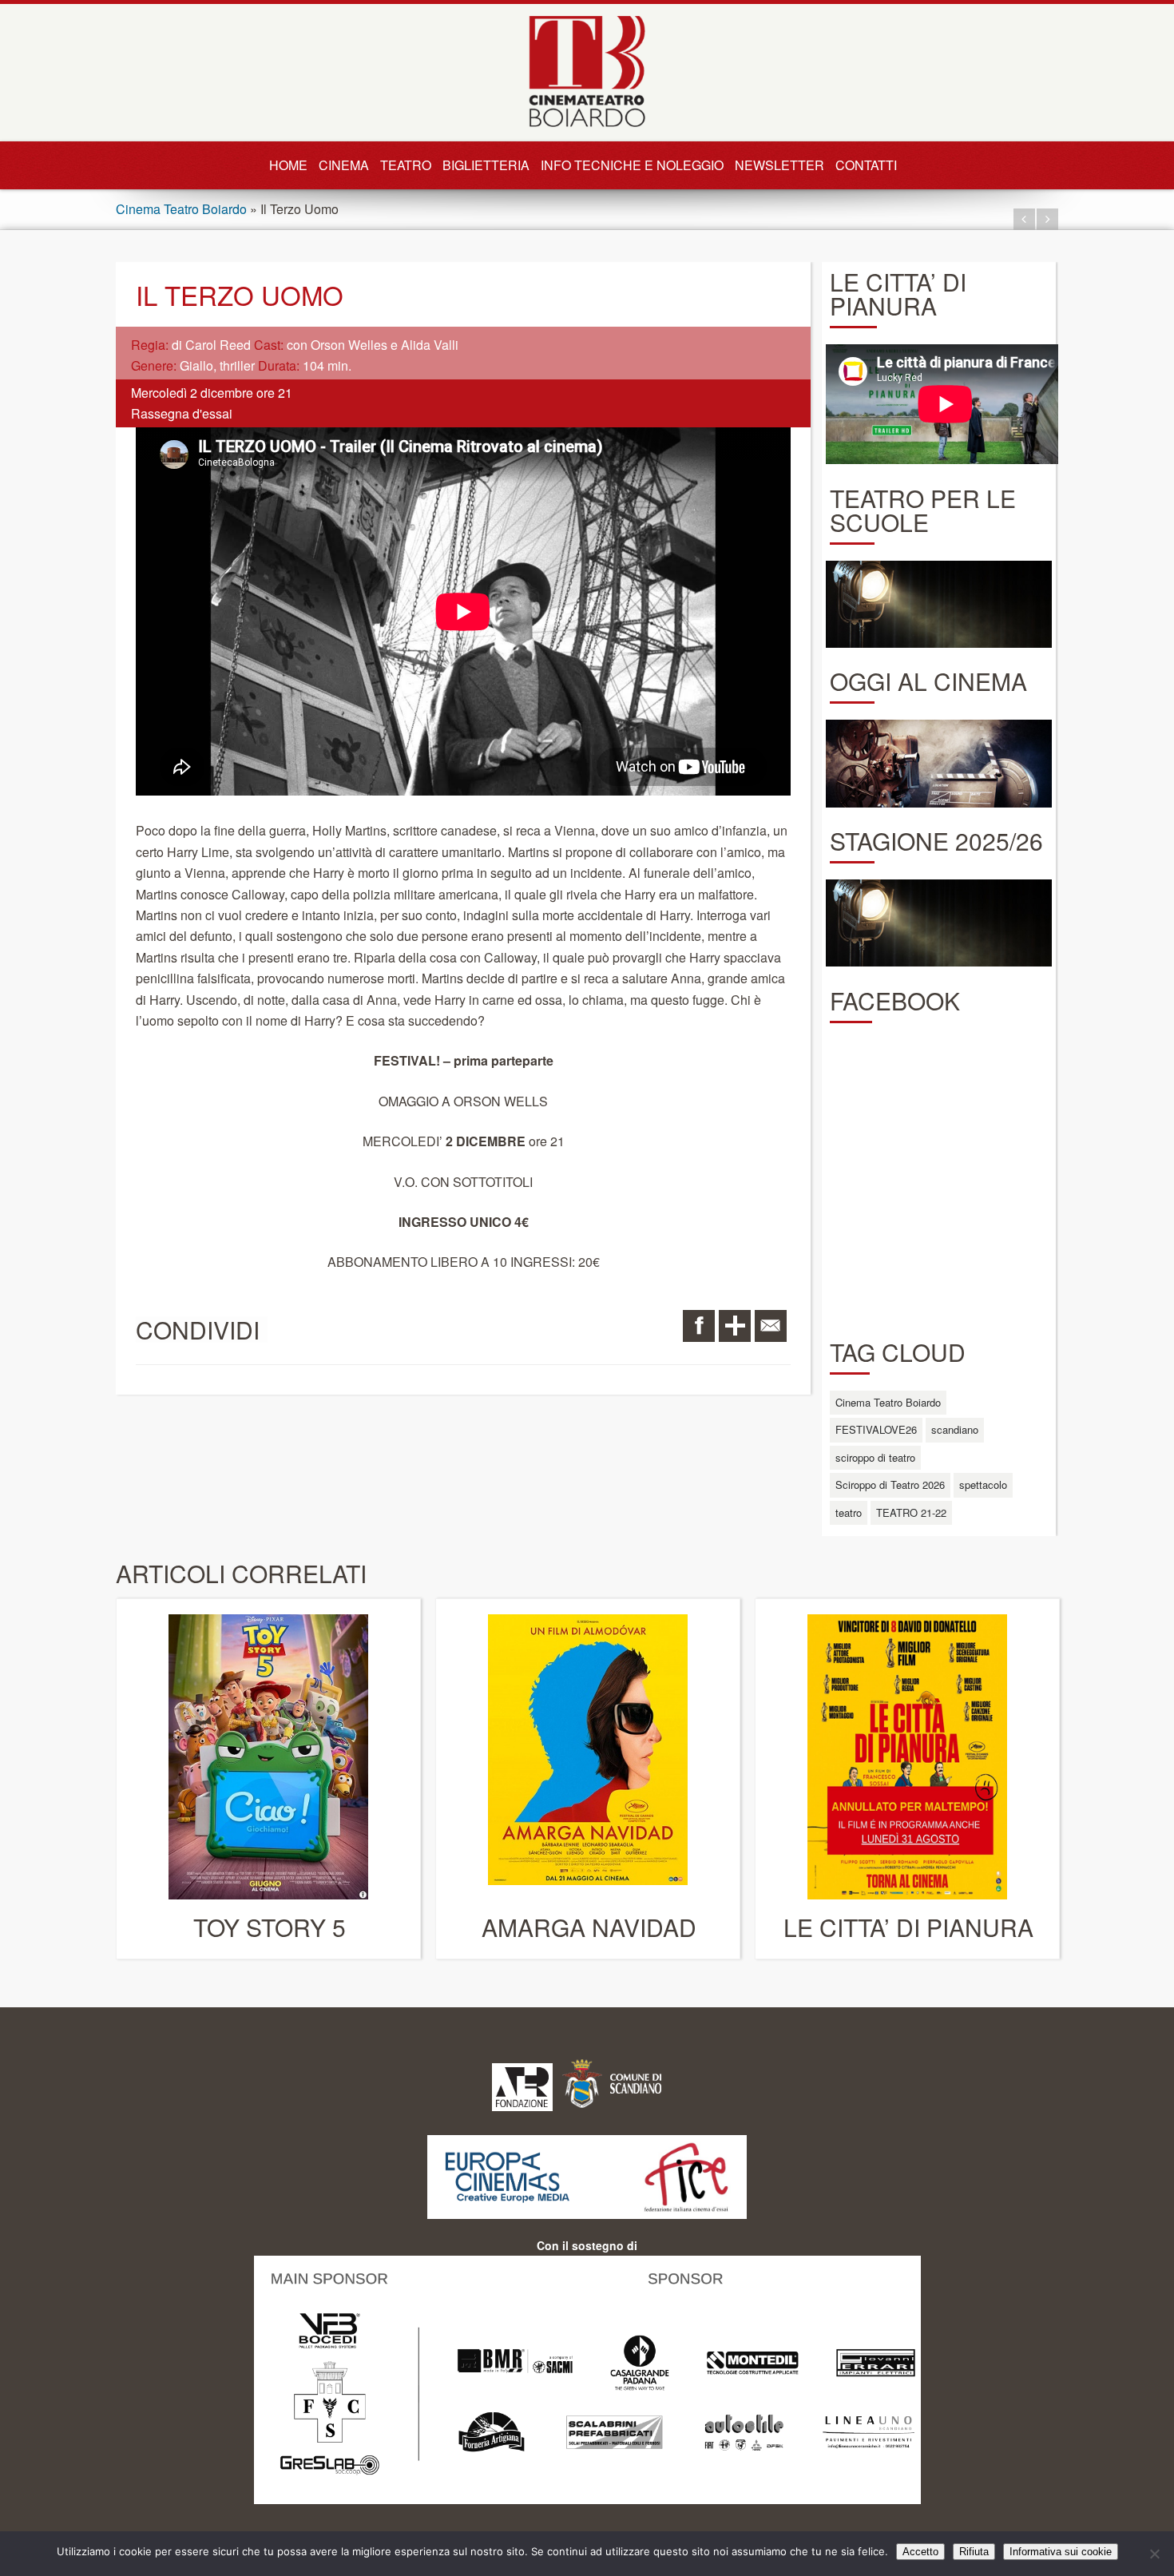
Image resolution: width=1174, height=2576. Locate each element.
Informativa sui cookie (1061, 2552)
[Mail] (771, 1326)
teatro (849, 1512)
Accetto (920, 2552)
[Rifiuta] (1154, 2554)
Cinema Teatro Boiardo (181, 209)
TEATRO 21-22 (911, 1512)
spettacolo (983, 1484)
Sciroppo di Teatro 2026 (890, 1484)
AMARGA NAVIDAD (589, 1927)
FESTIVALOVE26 (876, 1429)
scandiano (955, 1429)
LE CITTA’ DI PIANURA (908, 1927)
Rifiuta (974, 2552)
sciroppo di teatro (875, 1457)
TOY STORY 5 (270, 1927)
